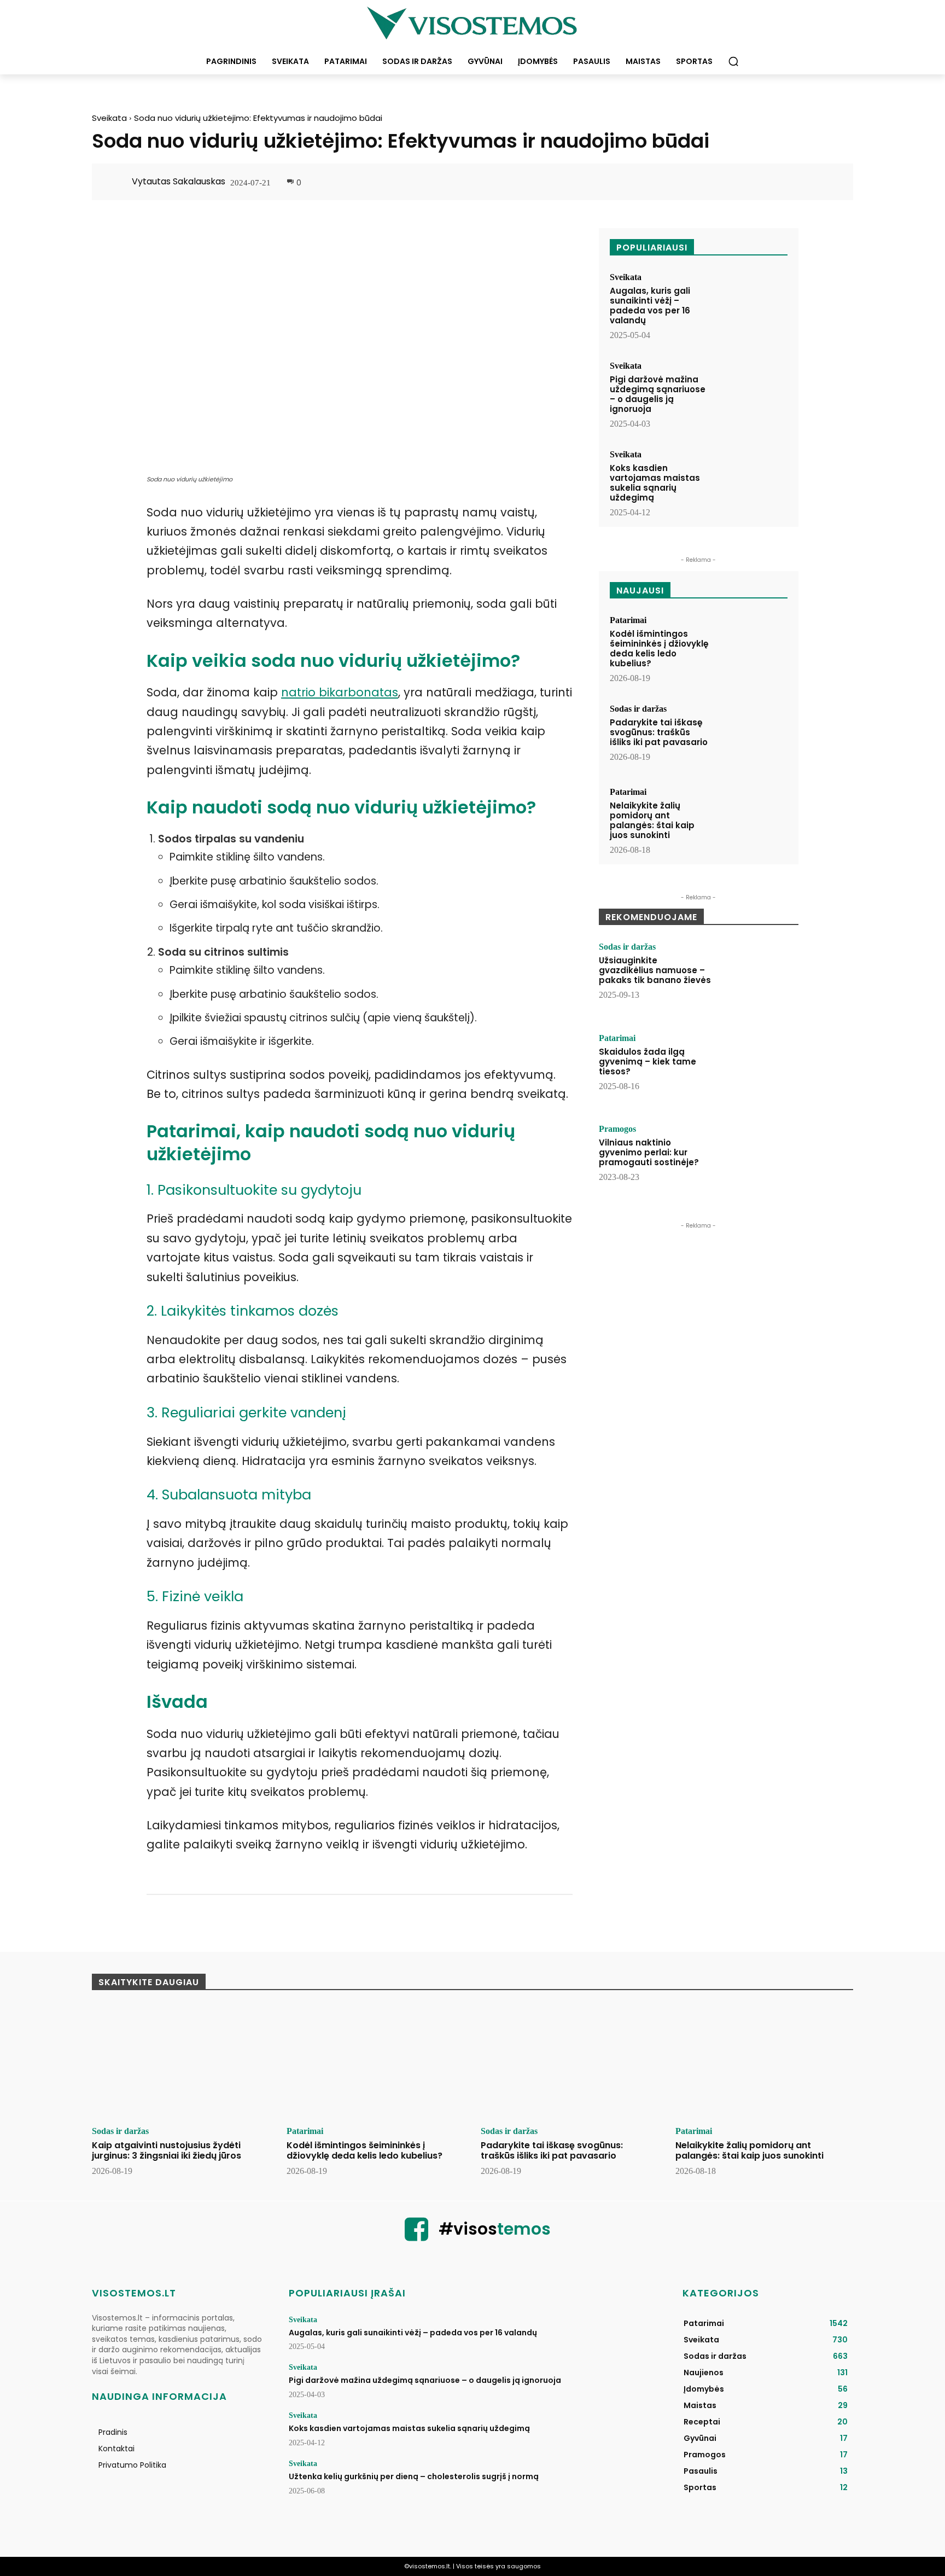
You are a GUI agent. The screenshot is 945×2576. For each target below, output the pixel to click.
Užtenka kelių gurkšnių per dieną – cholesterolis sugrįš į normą (414, 2476)
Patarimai (628, 620)
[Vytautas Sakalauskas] (118, 182)
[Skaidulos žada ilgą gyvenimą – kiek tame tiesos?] (759, 1068)
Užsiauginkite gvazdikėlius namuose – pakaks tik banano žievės (655, 970)
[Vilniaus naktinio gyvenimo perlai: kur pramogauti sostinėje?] (759, 1159)
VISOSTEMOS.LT (134, 2293)
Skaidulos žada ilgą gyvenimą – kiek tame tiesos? (647, 1062)
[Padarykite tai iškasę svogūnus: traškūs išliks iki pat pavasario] (752, 735)
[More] (829, 183)
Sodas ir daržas (638, 709)
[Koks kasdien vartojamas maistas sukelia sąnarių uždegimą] (752, 481)
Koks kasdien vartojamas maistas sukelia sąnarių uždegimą (655, 483)
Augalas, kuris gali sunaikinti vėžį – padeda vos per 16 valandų (650, 306)
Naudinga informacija (159, 2396)
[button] (733, 61)
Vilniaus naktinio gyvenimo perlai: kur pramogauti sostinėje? (649, 1152)
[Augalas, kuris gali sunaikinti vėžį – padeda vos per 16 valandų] (752, 303)
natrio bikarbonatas (340, 692)
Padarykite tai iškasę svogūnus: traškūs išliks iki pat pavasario (659, 732)
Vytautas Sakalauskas (179, 181)
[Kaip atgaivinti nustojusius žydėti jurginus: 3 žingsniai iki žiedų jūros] (181, 2062)
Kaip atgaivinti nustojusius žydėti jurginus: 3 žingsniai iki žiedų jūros (167, 2150)
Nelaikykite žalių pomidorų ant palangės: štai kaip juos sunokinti (652, 820)
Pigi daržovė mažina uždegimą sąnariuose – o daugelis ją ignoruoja (658, 394)
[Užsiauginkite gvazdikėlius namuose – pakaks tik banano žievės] (759, 976)
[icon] (417, 2236)
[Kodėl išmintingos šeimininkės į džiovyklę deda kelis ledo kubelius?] (752, 646)
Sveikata (109, 118)
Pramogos (617, 1129)
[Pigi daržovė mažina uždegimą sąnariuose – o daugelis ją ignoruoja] (752, 392)
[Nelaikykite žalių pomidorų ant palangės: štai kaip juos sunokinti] (752, 818)
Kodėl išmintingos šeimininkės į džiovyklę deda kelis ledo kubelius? (659, 649)
